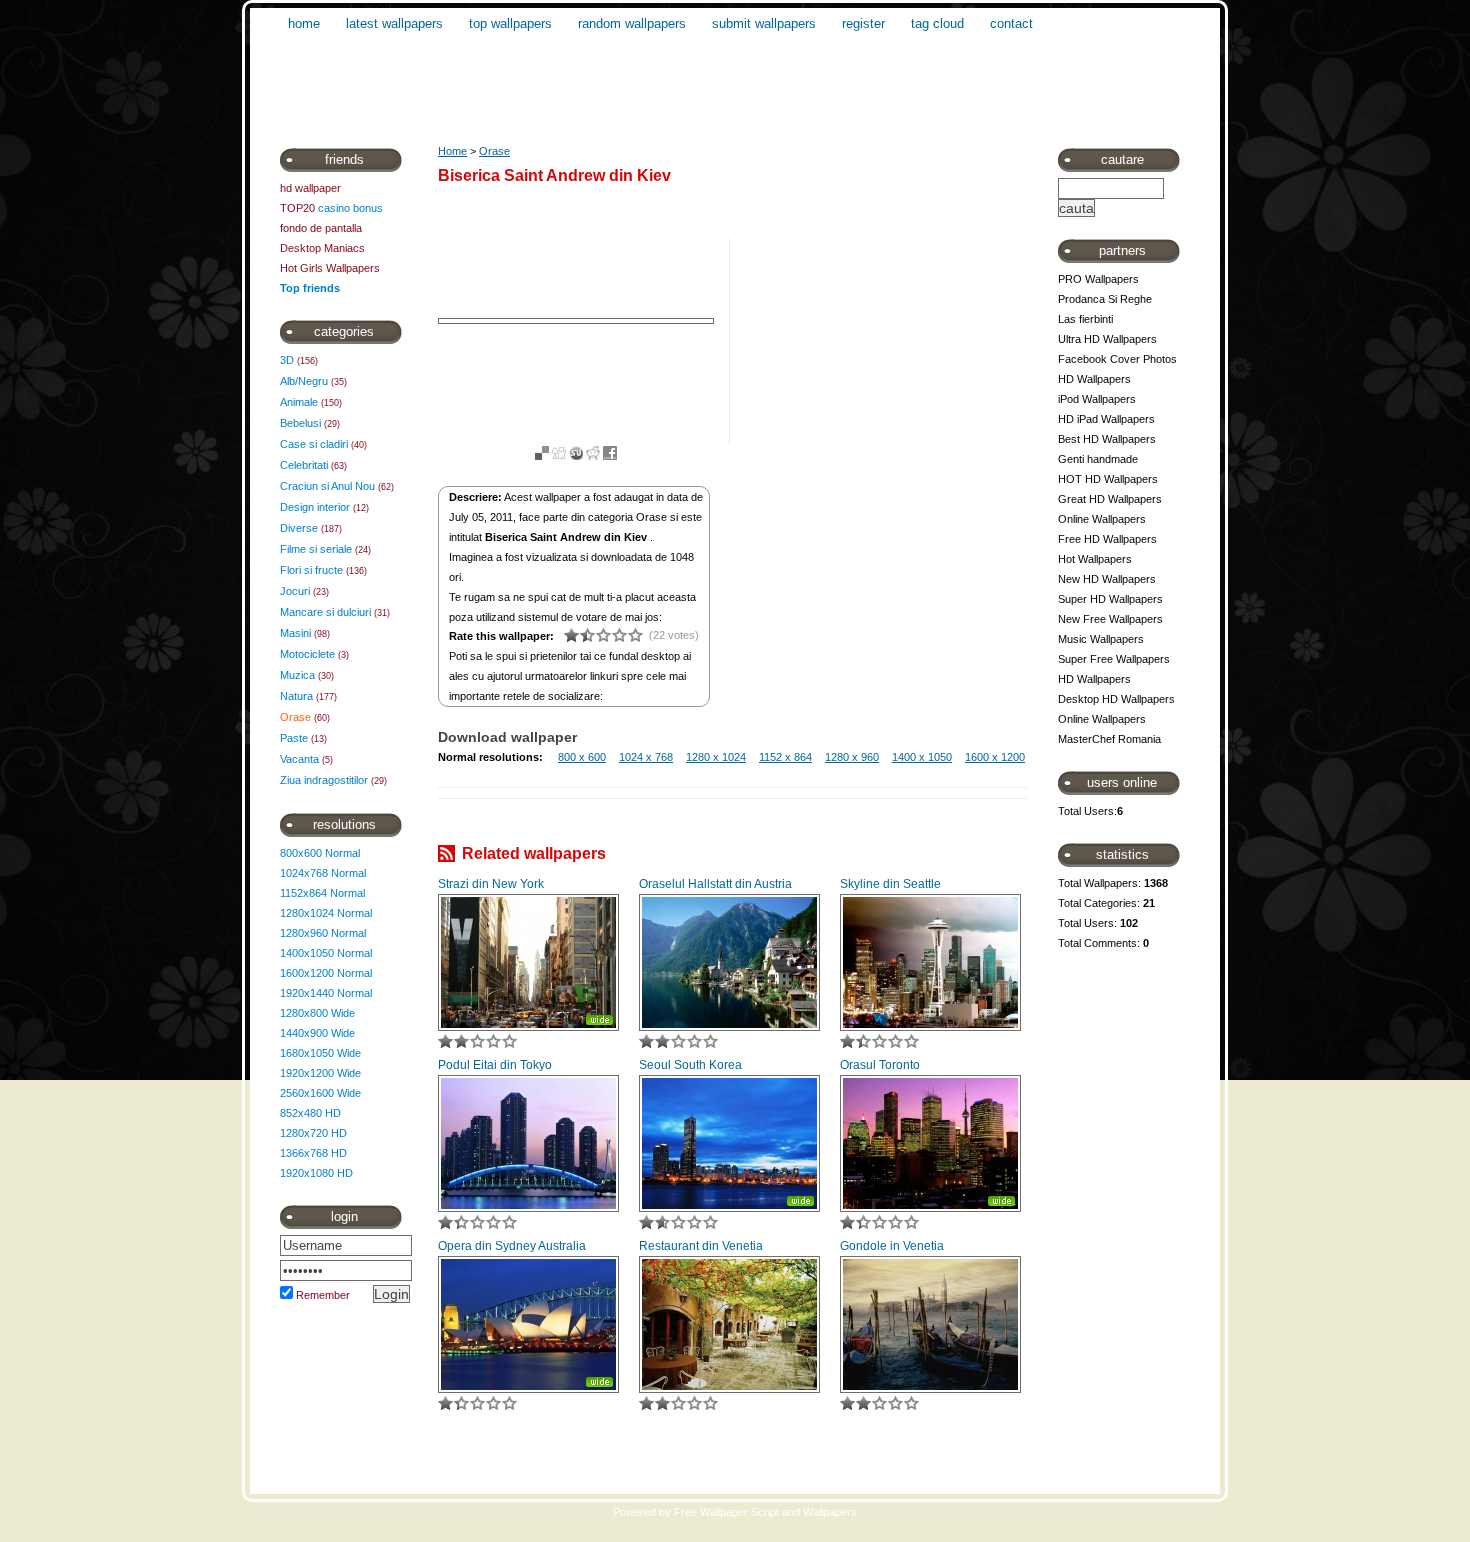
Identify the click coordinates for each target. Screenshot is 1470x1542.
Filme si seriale (316, 549)
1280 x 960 (852, 757)
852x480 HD (310, 1113)
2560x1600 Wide (320, 1093)
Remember (323, 1295)
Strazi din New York (491, 884)
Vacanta (299, 759)
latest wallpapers (394, 23)
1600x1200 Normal (326, 973)
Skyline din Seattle (890, 884)
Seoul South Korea (690, 1065)
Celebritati (304, 465)
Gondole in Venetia (892, 1246)
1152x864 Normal (322, 893)
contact (1011, 23)
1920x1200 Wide (320, 1073)
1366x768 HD (313, 1153)
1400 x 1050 (922, 757)
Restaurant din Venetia (701, 1246)
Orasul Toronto (880, 1065)
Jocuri (295, 591)
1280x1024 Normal (326, 913)
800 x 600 (582, 757)
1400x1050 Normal (326, 953)
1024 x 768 (646, 757)
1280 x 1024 (716, 757)
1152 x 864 (785, 757)
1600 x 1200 (995, 757)
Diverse (299, 528)
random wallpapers (632, 23)
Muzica (297, 675)
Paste (294, 738)
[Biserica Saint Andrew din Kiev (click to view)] (576, 321)
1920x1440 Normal (326, 993)
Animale (299, 402)
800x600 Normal (320, 853)
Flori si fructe (311, 570)
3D (287, 360)
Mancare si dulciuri (325, 612)
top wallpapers (510, 23)
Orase (295, 717)
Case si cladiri (314, 444)
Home (452, 151)
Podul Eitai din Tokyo (495, 1065)
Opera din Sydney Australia (512, 1246)
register (863, 23)
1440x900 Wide (317, 1033)
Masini (295, 633)
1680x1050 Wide (320, 1053)
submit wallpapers (764, 23)
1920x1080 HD (316, 1173)
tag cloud (937, 23)
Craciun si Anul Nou (327, 486)
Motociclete (307, 654)
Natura (296, 696)
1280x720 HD (313, 1133)
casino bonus (350, 208)
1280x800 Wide (317, 1013)
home (304, 23)
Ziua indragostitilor (324, 780)
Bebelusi (300, 423)
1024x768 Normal (323, 873)
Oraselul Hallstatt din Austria (715, 884)
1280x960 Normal (323, 933)
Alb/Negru (304, 381)
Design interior (315, 507)
